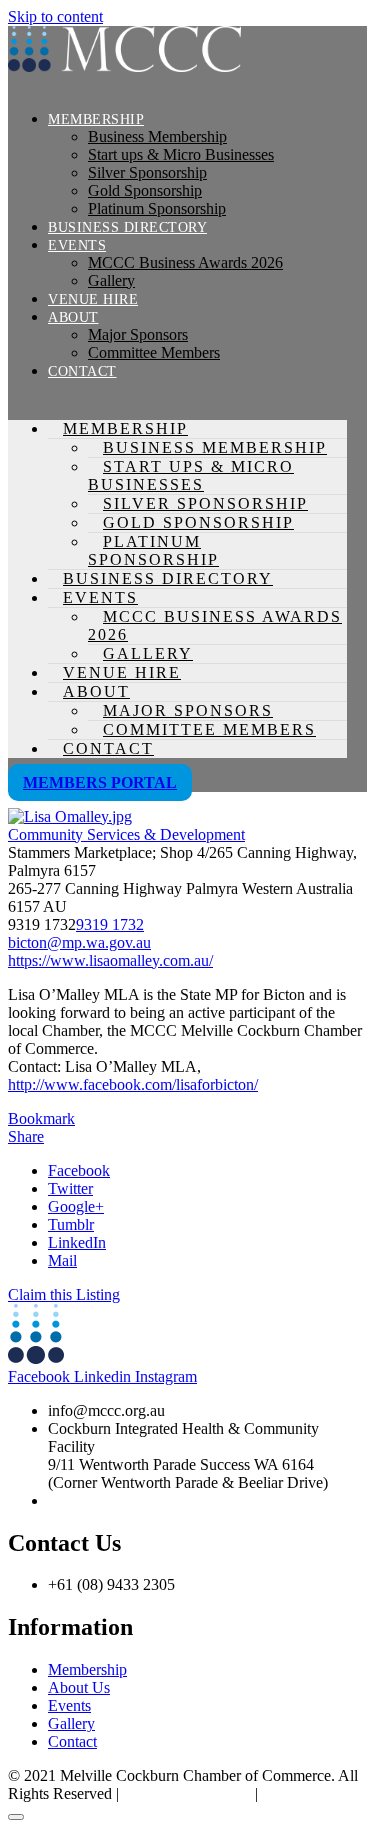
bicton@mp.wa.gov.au (79, 942)
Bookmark (41, 1118)
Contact (82, 371)
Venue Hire (93, 299)
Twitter (70, 1188)
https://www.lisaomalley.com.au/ (110, 960)
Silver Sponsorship (147, 172)
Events (77, 245)
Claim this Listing (64, 1294)
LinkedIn (77, 1242)
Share (26, 1136)
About (73, 317)
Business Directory (127, 227)
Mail (62, 1260)
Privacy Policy (308, 1793)
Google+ (76, 1206)
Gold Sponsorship (145, 190)
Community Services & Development (126, 834)
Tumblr (71, 1224)
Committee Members (154, 352)
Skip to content (55, 16)
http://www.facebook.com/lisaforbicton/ (133, 1084)
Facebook (79, 1170)
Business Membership (157, 136)
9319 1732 (110, 924)
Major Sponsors (138, 334)
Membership (96, 119)
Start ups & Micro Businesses (181, 154)
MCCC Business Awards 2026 (185, 262)
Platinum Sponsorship (157, 208)
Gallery (111, 280)
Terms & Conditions (187, 1793)
